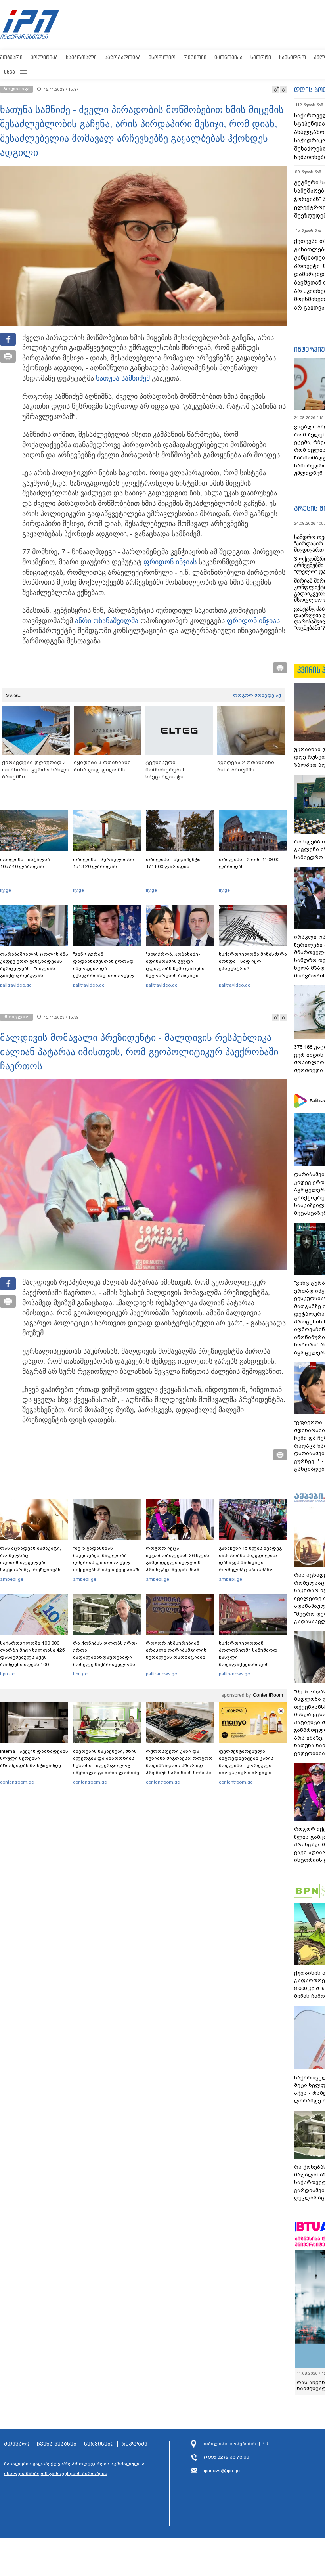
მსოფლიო (162, 57)
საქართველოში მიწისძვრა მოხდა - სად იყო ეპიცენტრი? (253, 961)
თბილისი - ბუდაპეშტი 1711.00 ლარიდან (173, 863)
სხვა (10, 72)
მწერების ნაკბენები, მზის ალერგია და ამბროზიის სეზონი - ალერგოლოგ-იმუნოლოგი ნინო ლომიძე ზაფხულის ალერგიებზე (106, 1765)
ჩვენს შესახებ (57, 2444)
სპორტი (261, 57)
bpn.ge (7, 1674)
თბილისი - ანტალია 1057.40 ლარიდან (25, 863)
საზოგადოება (123, 57)
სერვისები (99, 2444)
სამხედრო (292, 57)
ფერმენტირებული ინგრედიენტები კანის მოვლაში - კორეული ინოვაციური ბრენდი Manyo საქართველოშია (248, 1765)
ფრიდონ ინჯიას (170, 562)
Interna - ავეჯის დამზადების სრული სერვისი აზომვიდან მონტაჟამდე (34, 1758)
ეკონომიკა (228, 57)
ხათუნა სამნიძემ (123, 378)
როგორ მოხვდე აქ (257, 695)
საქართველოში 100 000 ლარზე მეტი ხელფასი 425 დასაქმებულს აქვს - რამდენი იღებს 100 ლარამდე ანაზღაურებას (32, 1657)
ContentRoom (268, 1695)
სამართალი (81, 57)
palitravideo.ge (16, 985)
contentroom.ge (17, 1782)
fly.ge (6, 890)
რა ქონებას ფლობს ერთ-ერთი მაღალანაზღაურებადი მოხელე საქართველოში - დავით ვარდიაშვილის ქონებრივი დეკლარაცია (106, 1661)
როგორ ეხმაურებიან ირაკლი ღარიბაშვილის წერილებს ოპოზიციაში (176, 1650)
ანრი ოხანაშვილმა (107, 621)
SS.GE (13, 695)
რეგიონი (195, 57)
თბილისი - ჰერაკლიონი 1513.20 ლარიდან (103, 863)
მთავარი (11, 57)
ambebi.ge (12, 1579)
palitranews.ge (162, 1674)
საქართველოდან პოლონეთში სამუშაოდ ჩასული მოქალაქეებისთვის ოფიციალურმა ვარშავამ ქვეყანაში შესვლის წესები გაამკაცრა (252, 1664)
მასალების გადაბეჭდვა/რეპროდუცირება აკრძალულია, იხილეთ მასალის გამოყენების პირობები (75, 2469)
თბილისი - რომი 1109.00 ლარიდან (249, 863)
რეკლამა (134, 2444)
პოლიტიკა (44, 57)
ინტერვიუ (310, 349)
